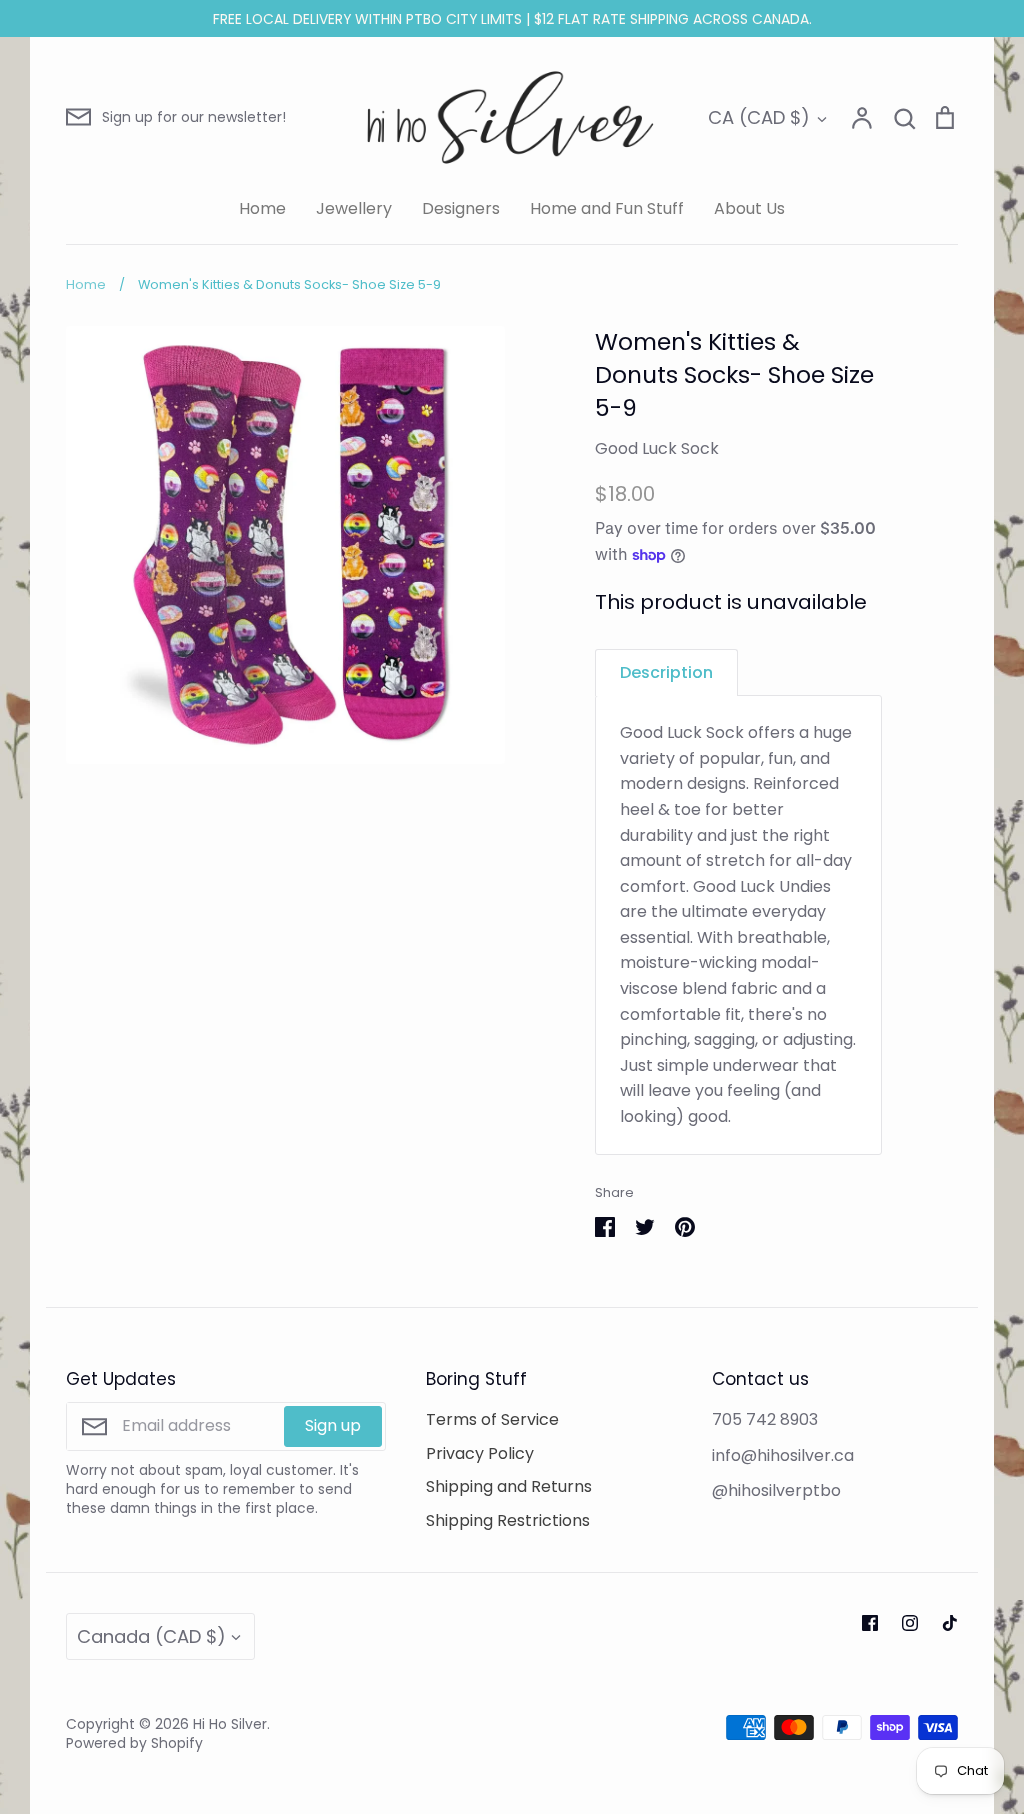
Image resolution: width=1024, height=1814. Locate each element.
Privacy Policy (480, 1453)
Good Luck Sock (657, 448)
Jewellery (354, 208)
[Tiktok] (950, 1623)
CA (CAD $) (759, 117)
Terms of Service (492, 1419)
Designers (461, 208)
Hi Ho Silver (230, 1724)
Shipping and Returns (509, 1486)
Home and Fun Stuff (607, 208)
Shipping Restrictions (508, 1520)
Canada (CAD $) (151, 1636)
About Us (749, 208)
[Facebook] (870, 1623)
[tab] (666, 672)
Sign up (333, 1425)
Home (262, 208)
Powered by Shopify (134, 1743)
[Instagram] (910, 1623)
